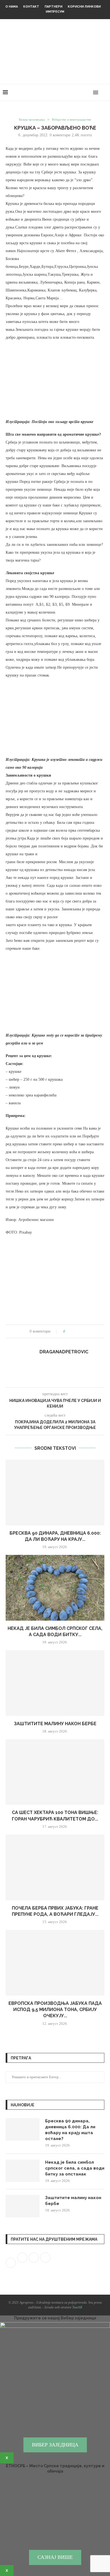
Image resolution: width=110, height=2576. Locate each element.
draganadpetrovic (64, 1352)
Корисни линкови (84, 7)
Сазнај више (55, 2557)
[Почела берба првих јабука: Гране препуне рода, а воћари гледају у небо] (55, 1867)
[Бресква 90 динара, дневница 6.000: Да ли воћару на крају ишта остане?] (55, 1492)
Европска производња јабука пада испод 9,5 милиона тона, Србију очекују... (55, 2010)
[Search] (104, 92)
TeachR (77, 2307)
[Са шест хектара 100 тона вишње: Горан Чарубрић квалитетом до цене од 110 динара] (55, 1772)
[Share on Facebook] (71, 1331)
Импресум (55, 12)
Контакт (31, 7)
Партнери (53, 7)
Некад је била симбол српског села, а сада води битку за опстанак (75, 2168)
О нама (12, 7)
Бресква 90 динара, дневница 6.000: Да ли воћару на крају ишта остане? (70, 2130)
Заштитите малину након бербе (55, 1724)
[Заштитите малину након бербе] (55, 1683)
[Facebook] (77, 92)
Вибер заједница (55, 2445)
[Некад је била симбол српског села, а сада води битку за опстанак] (55, 1588)
